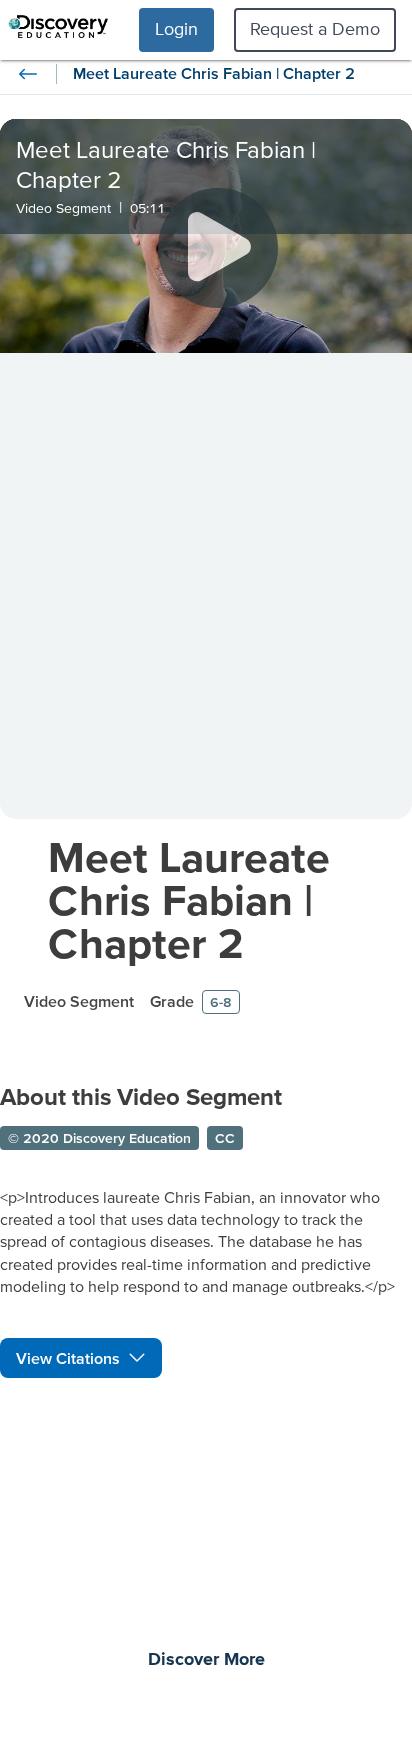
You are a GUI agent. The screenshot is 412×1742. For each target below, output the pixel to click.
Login (176, 28)
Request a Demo (315, 28)
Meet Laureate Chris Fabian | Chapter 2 (189, 899)
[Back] (28, 74)
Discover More (206, 1660)
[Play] (218, 248)
